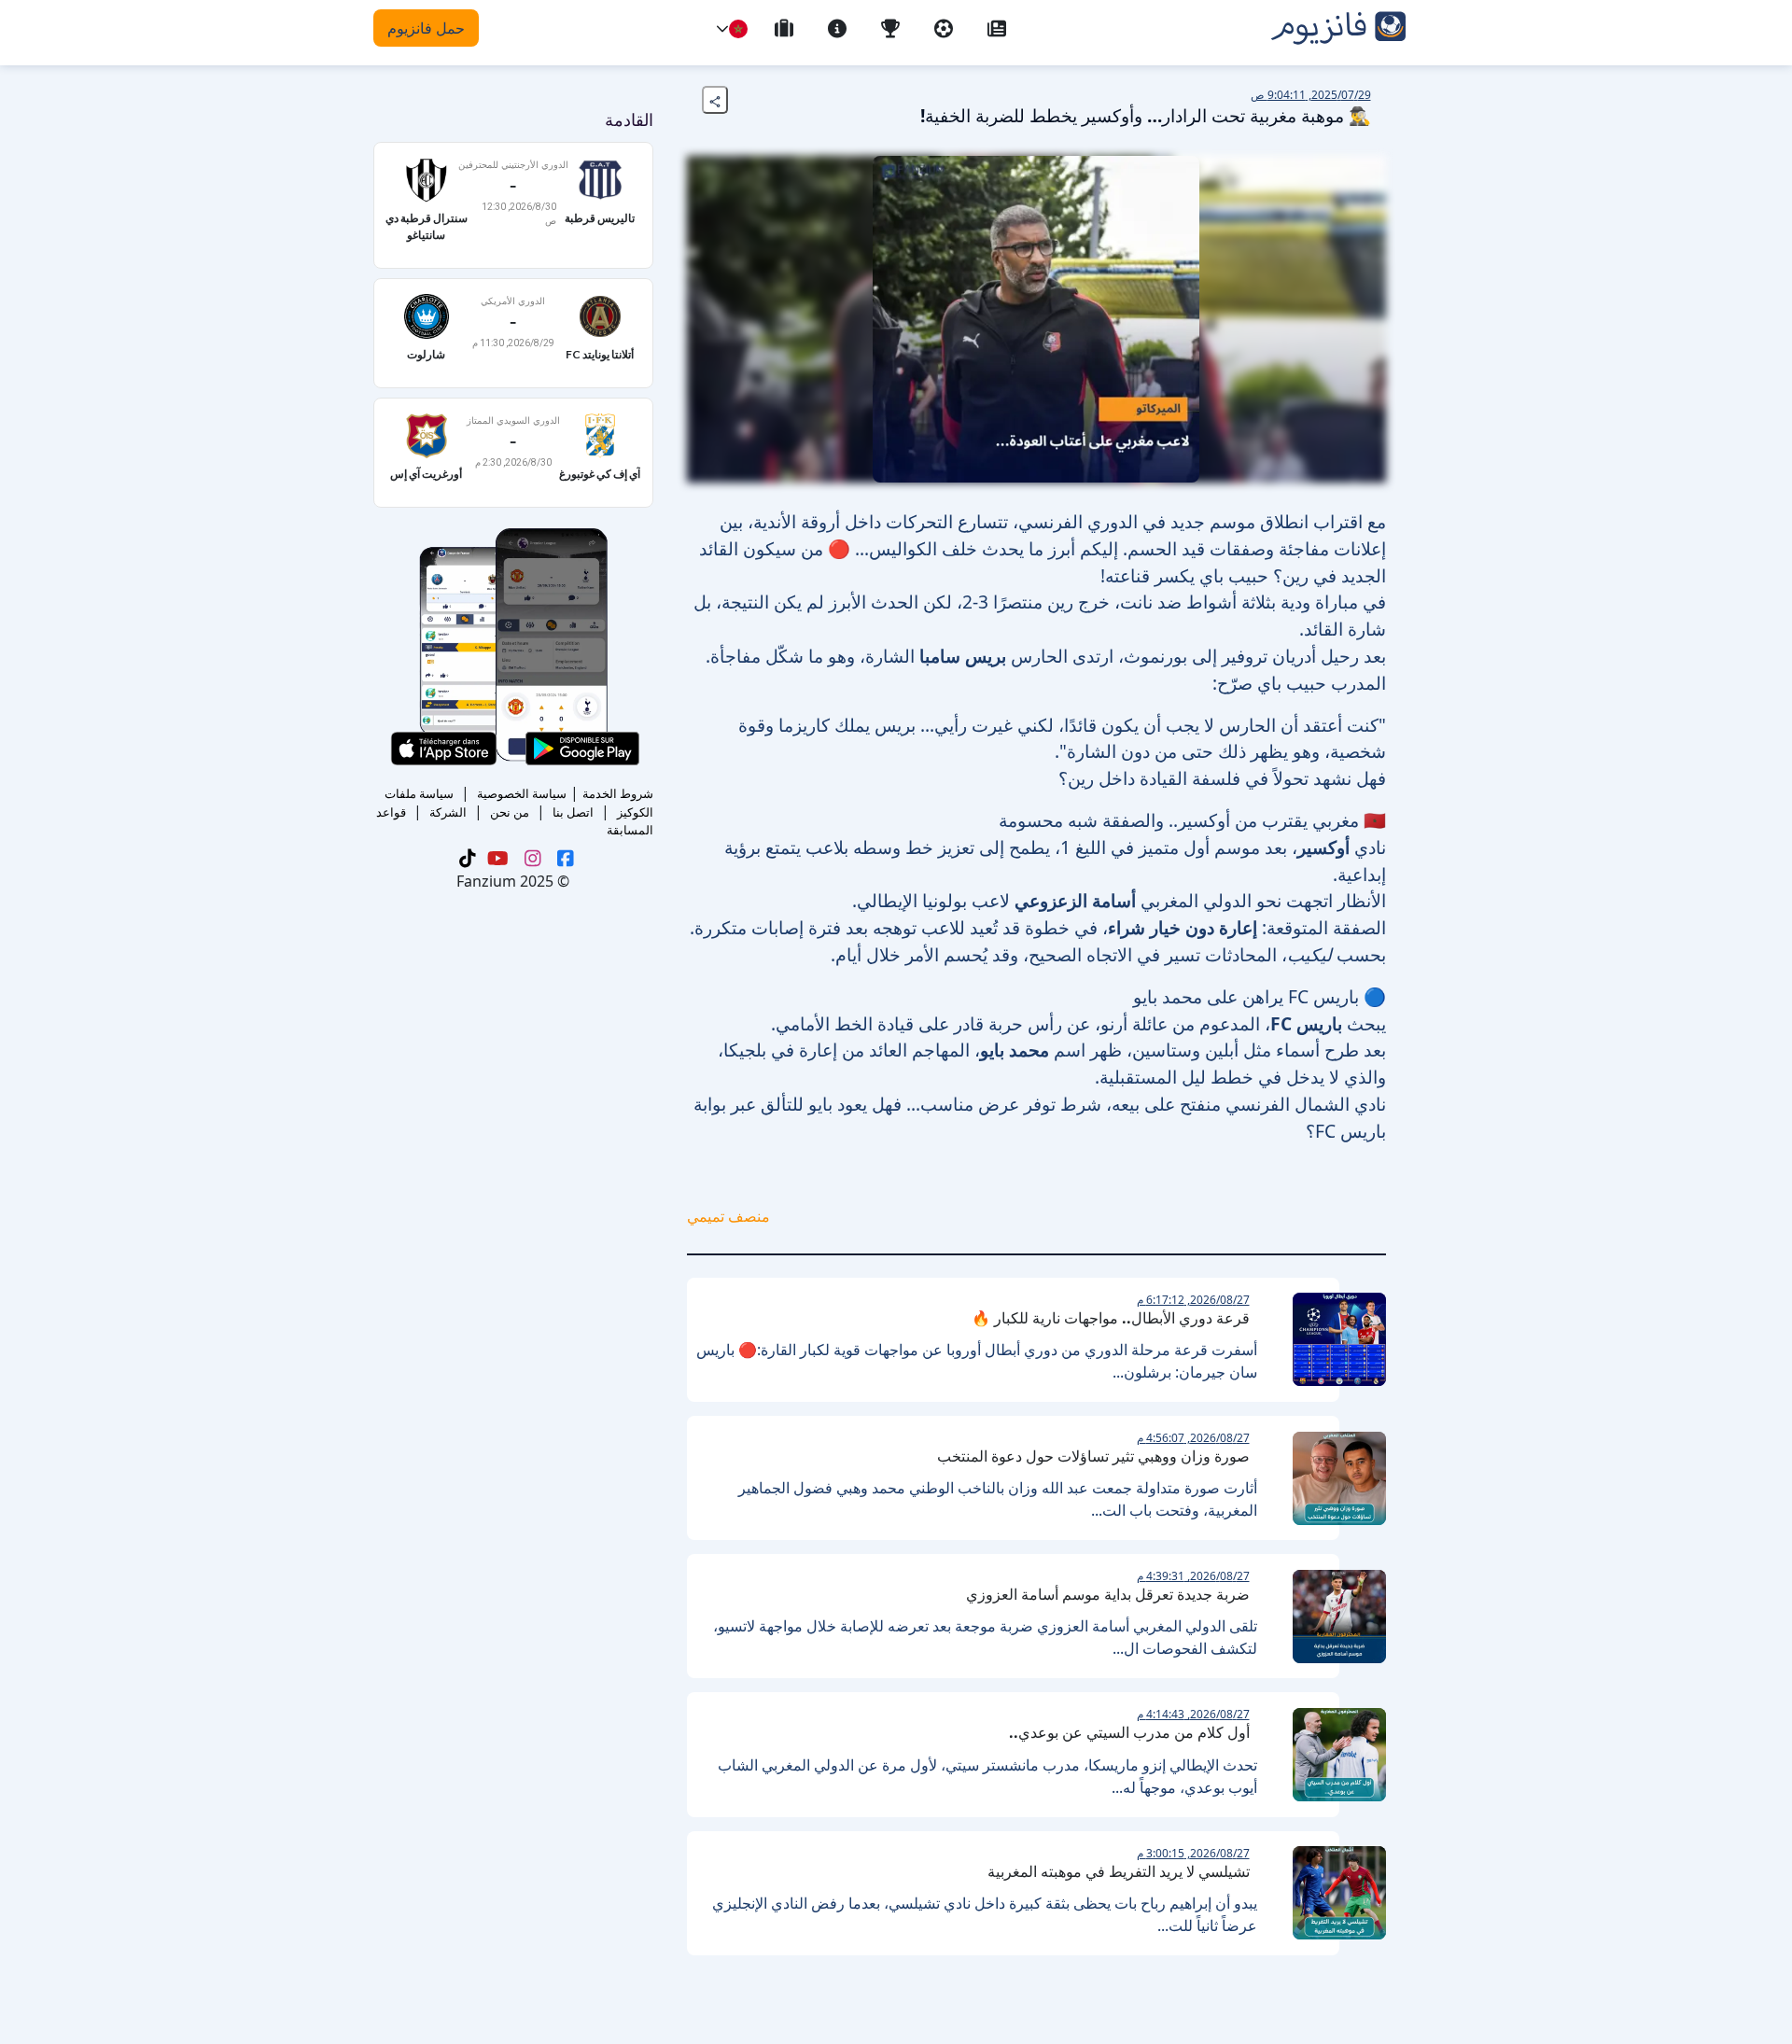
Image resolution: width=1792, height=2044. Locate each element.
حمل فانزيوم (426, 28)
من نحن (510, 812)
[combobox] (738, 29)
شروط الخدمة (618, 793)
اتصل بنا (573, 812)
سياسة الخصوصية (522, 793)
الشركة (448, 812)
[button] (722, 29)
